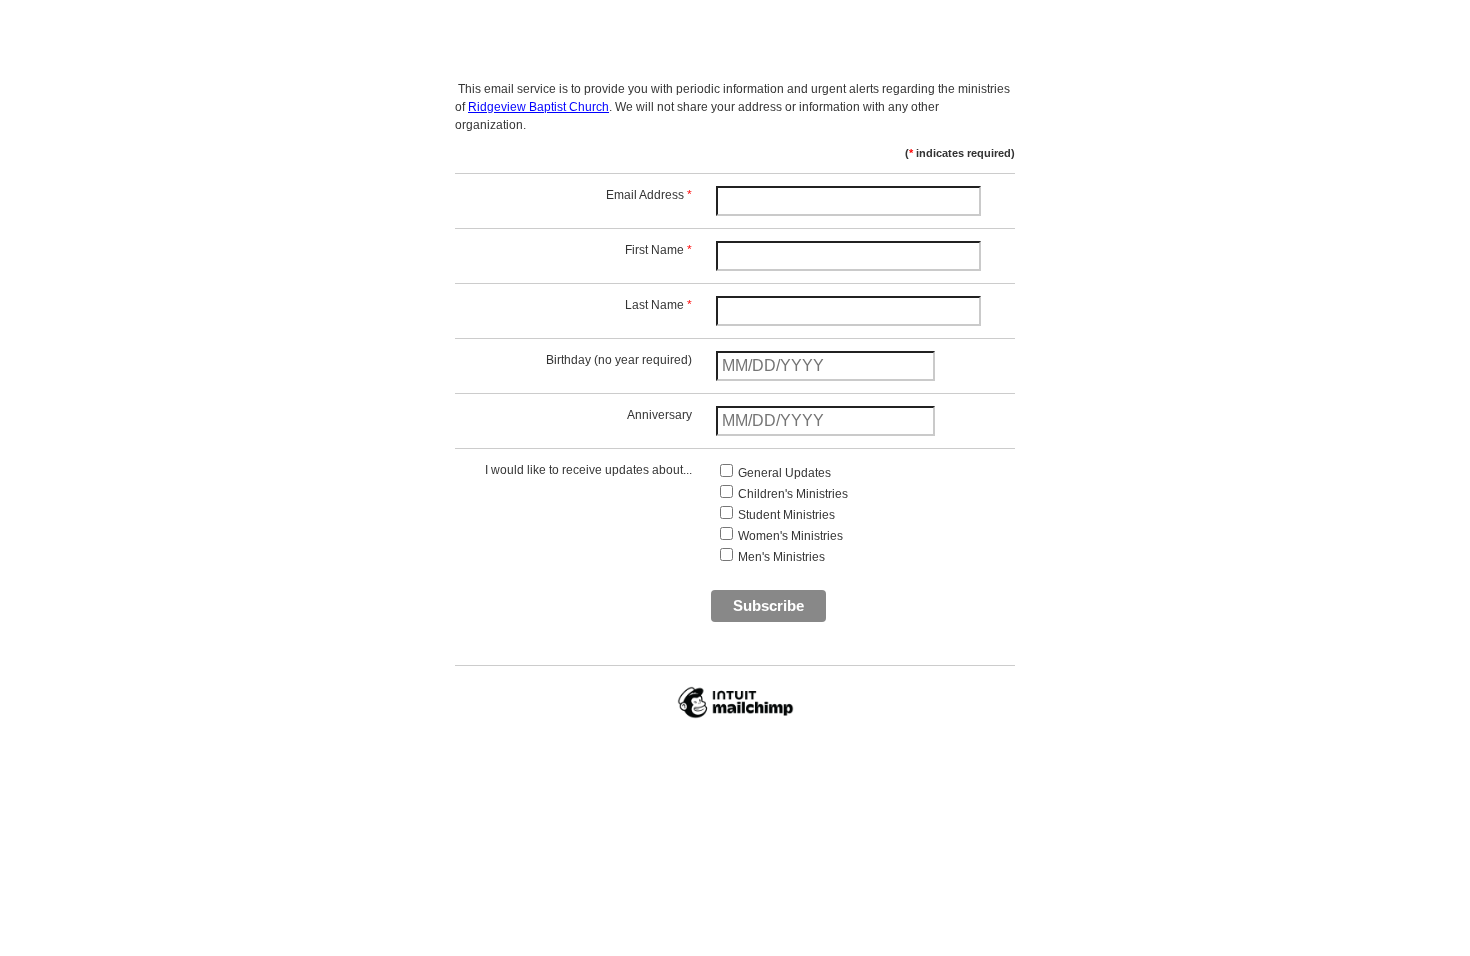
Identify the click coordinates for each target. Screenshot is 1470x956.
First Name (658, 250)
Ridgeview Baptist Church (538, 107)
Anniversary (659, 415)
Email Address (649, 195)
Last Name (658, 305)
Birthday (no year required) (619, 360)
